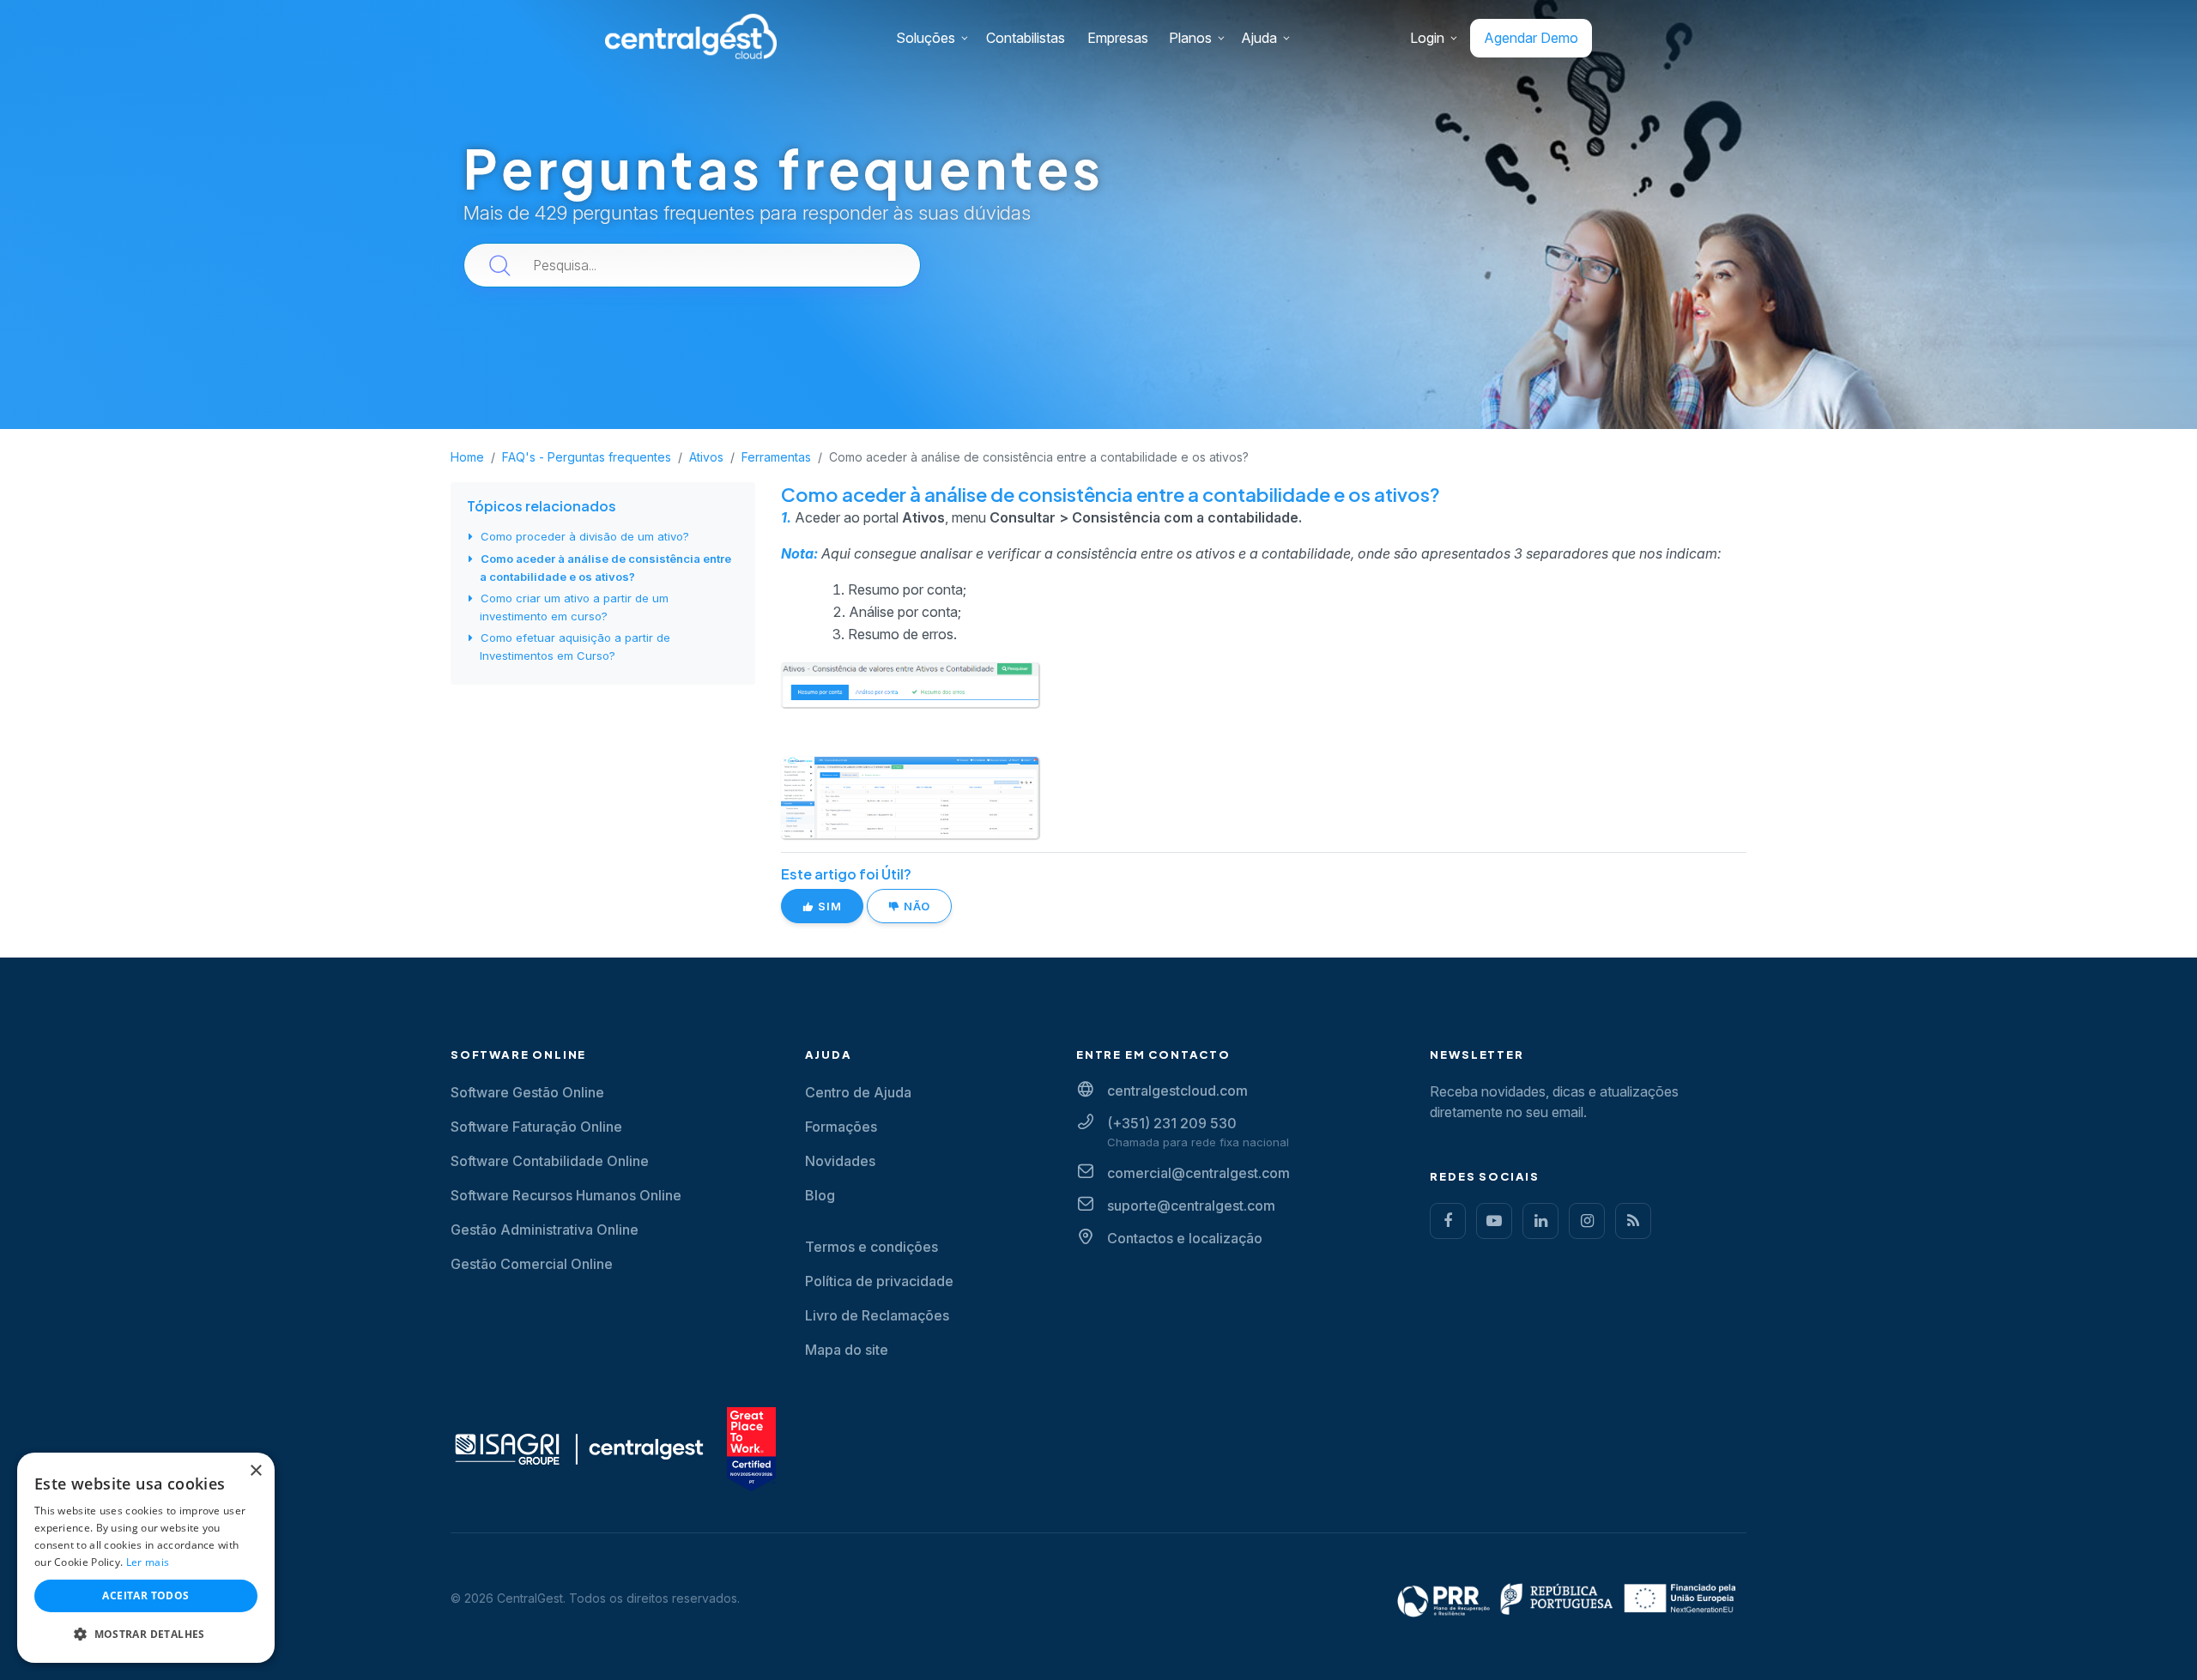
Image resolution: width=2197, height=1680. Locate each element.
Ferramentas (776, 457)
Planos (1190, 38)
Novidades (840, 1161)
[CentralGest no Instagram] (1587, 1221)
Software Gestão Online (527, 1092)
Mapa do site (847, 1350)
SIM (828, 906)
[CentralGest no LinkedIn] (1540, 1221)
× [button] (255, 1471)
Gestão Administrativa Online (545, 1230)
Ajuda (1259, 38)
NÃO (915, 906)
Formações (841, 1127)
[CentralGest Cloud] (691, 36)
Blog (820, 1195)
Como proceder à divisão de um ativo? (585, 536)
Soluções (926, 38)
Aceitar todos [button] (145, 1595)
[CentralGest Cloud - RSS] (1633, 1221)
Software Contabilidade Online (550, 1161)
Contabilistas (1026, 38)
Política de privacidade (879, 1281)
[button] (146, 1635)
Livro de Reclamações (877, 1315)
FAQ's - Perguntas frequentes (587, 457)
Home (467, 457)
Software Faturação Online (536, 1127)
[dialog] (146, 1558)
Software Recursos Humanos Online (566, 1195)
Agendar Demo (1531, 38)
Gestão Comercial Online (532, 1264)
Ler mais (148, 1562)
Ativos (706, 457)
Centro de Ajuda (858, 1092)
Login (1427, 38)
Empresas (1118, 38)
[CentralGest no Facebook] (1448, 1221)
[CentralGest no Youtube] (1494, 1221)
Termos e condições (872, 1247)
